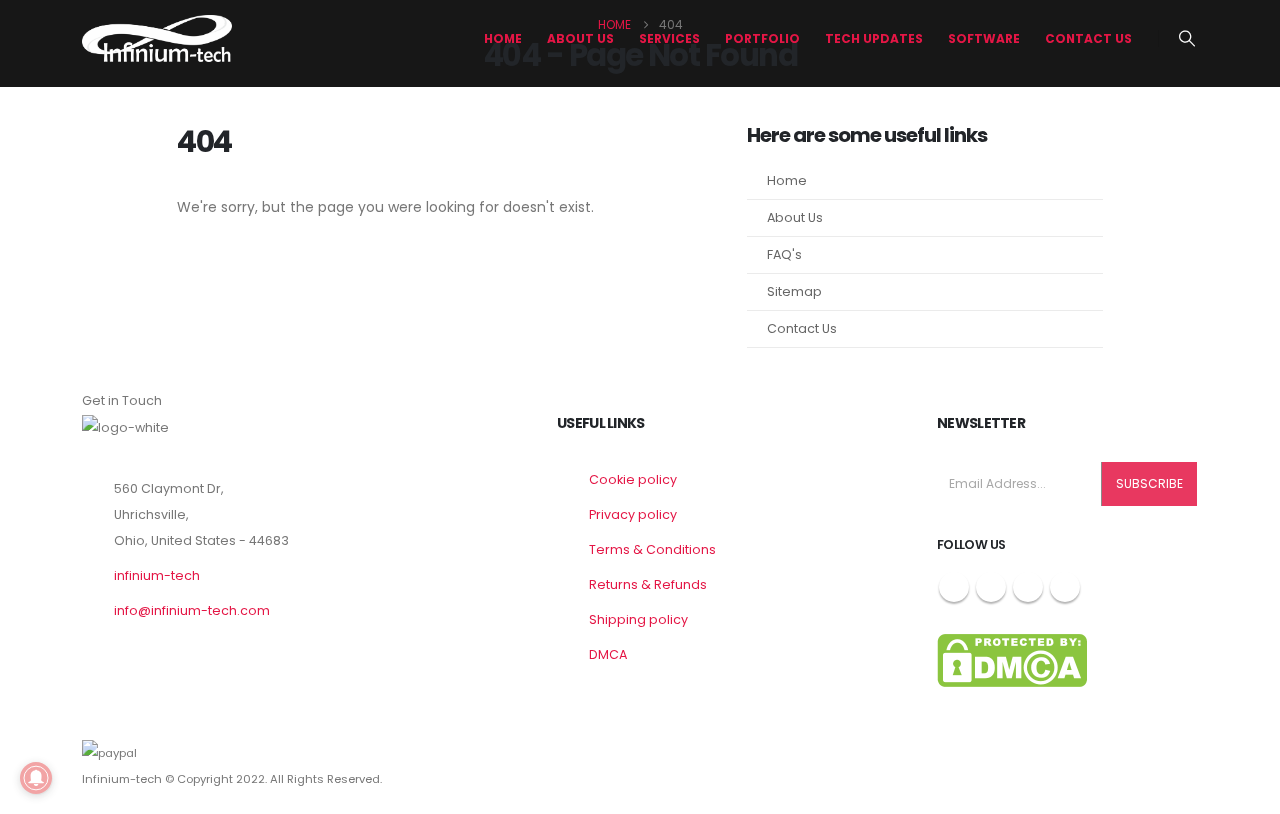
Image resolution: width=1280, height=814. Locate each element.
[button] (1187, 39)
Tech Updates (874, 38)
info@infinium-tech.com (192, 610)
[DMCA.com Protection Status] (1012, 659)
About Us (795, 217)
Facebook (954, 587)
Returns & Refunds (648, 584)
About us (580, 38)
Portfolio (762, 38)
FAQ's (784, 254)
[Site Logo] (157, 38)
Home (503, 38)
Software (984, 38)
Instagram (1028, 587)
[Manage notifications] (36, 778)
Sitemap (794, 291)
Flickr (1065, 587)
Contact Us (1088, 38)
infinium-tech (157, 575)
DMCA (608, 654)
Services (669, 38)
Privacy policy (633, 514)
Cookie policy (633, 479)
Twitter (991, 587)
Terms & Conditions (652, 549)
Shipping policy (638, 619)
